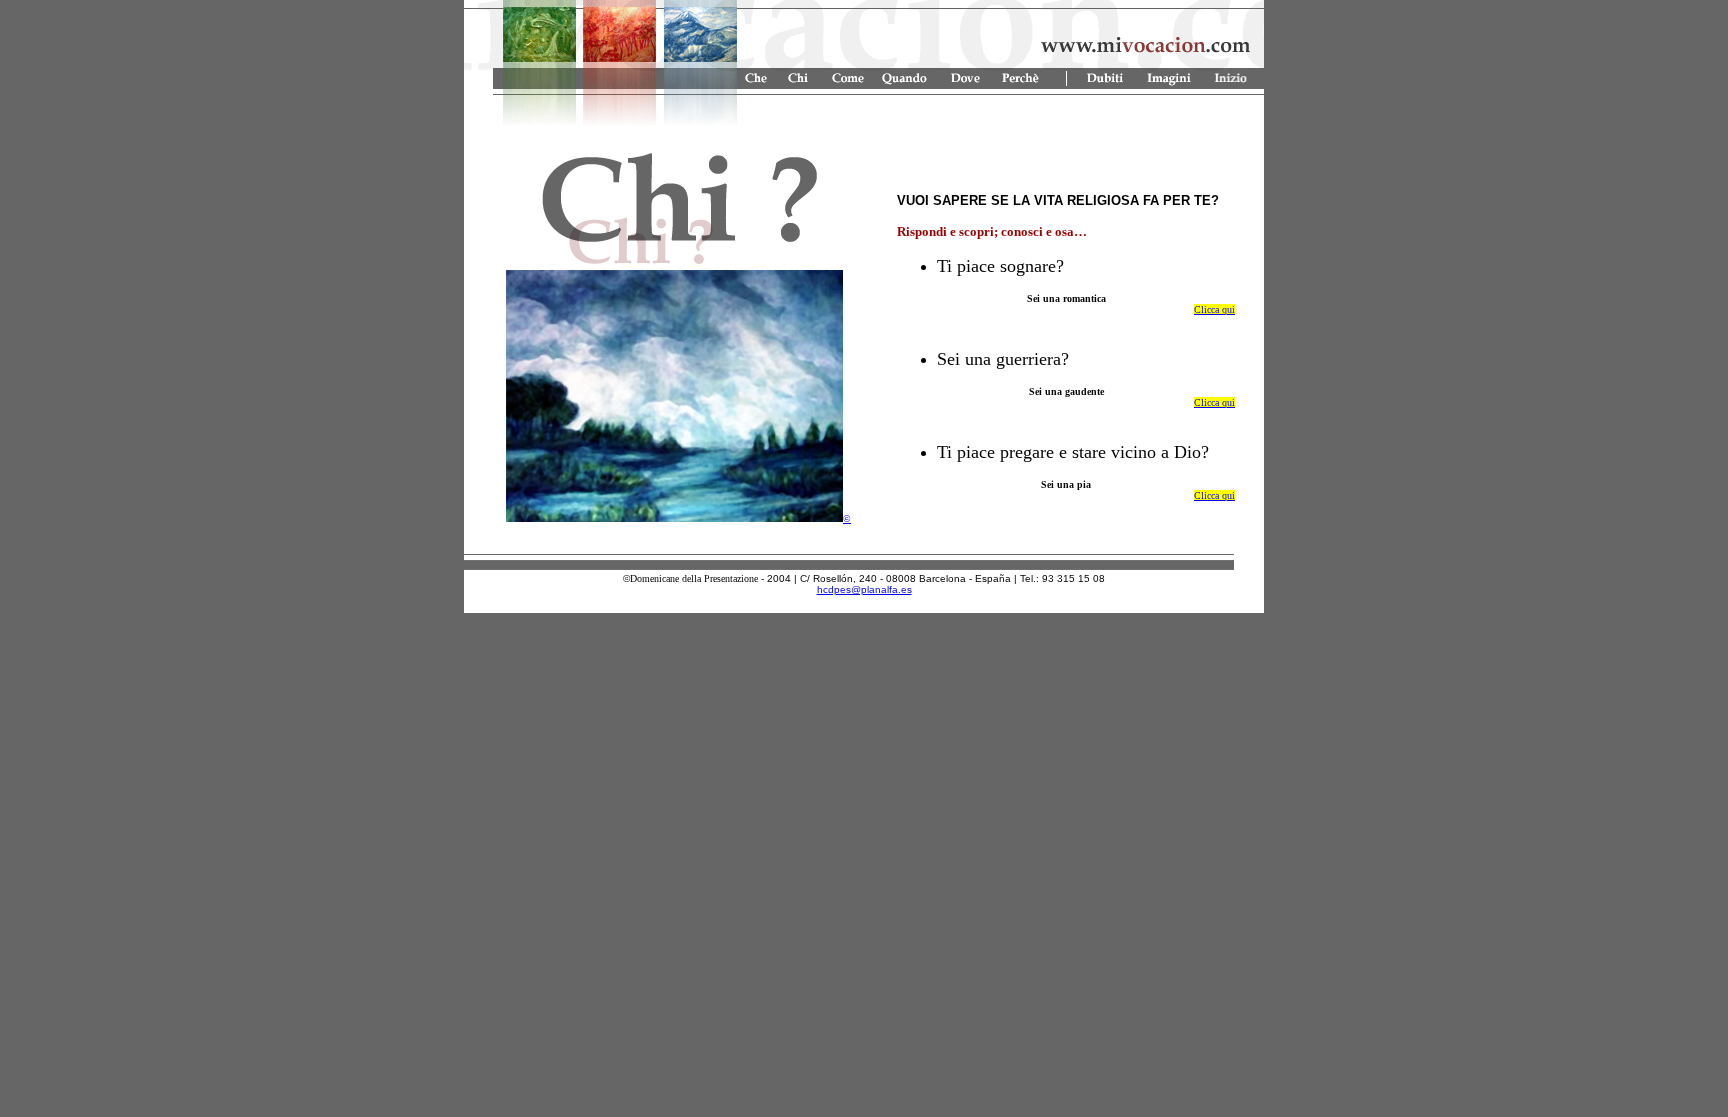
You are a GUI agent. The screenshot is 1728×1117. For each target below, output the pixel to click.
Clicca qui (1214, 309)
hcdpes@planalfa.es (864, 589)
